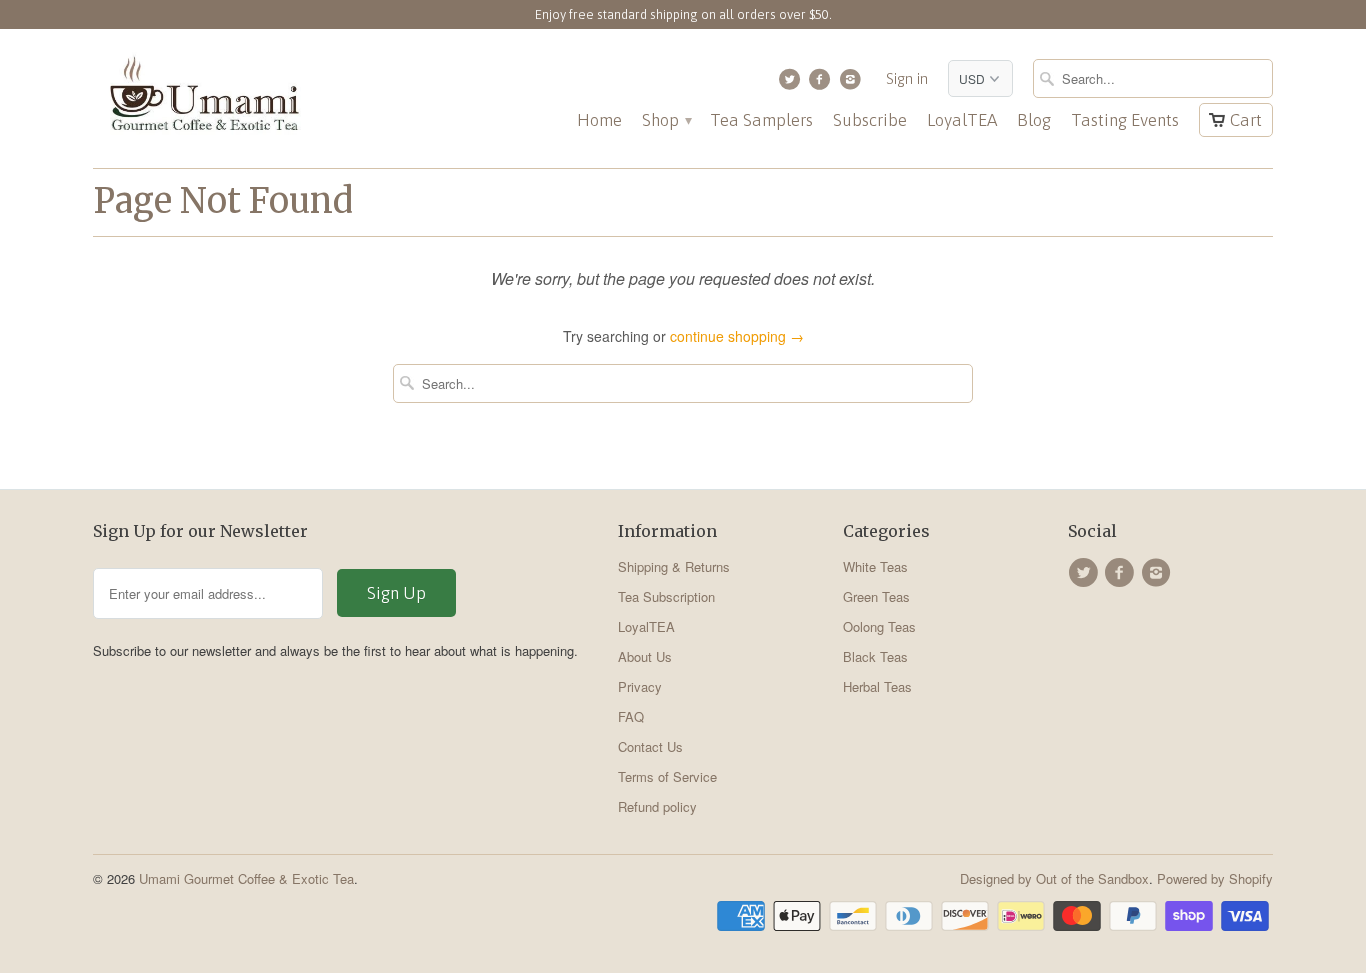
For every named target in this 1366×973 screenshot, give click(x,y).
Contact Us (650, 746)
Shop (666, 120)
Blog (1034, 120)
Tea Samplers (761, 120)
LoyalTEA (962, 120)
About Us (645, 656)
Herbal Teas (877, 686)
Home (599, 120)
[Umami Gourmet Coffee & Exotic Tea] (203, 98)
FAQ (631, 716)
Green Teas (876, 596)
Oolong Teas (879, 626)
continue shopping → (737, 336)
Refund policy (657, 806)
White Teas (875, 566)
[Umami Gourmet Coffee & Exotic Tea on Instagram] (852, 84)
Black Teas (875, 656)
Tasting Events (1125, 120)
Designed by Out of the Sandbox (1054, 878)
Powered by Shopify (1215, 878)
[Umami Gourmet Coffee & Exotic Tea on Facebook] (822, 84)
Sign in (907, 78)
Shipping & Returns (674, 566)
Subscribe (870, 120)
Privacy (640, 686)
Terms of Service (667, 776)
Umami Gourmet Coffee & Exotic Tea (246, 878)
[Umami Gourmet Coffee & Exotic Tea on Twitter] (791, 84)
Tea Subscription (666, 596)
